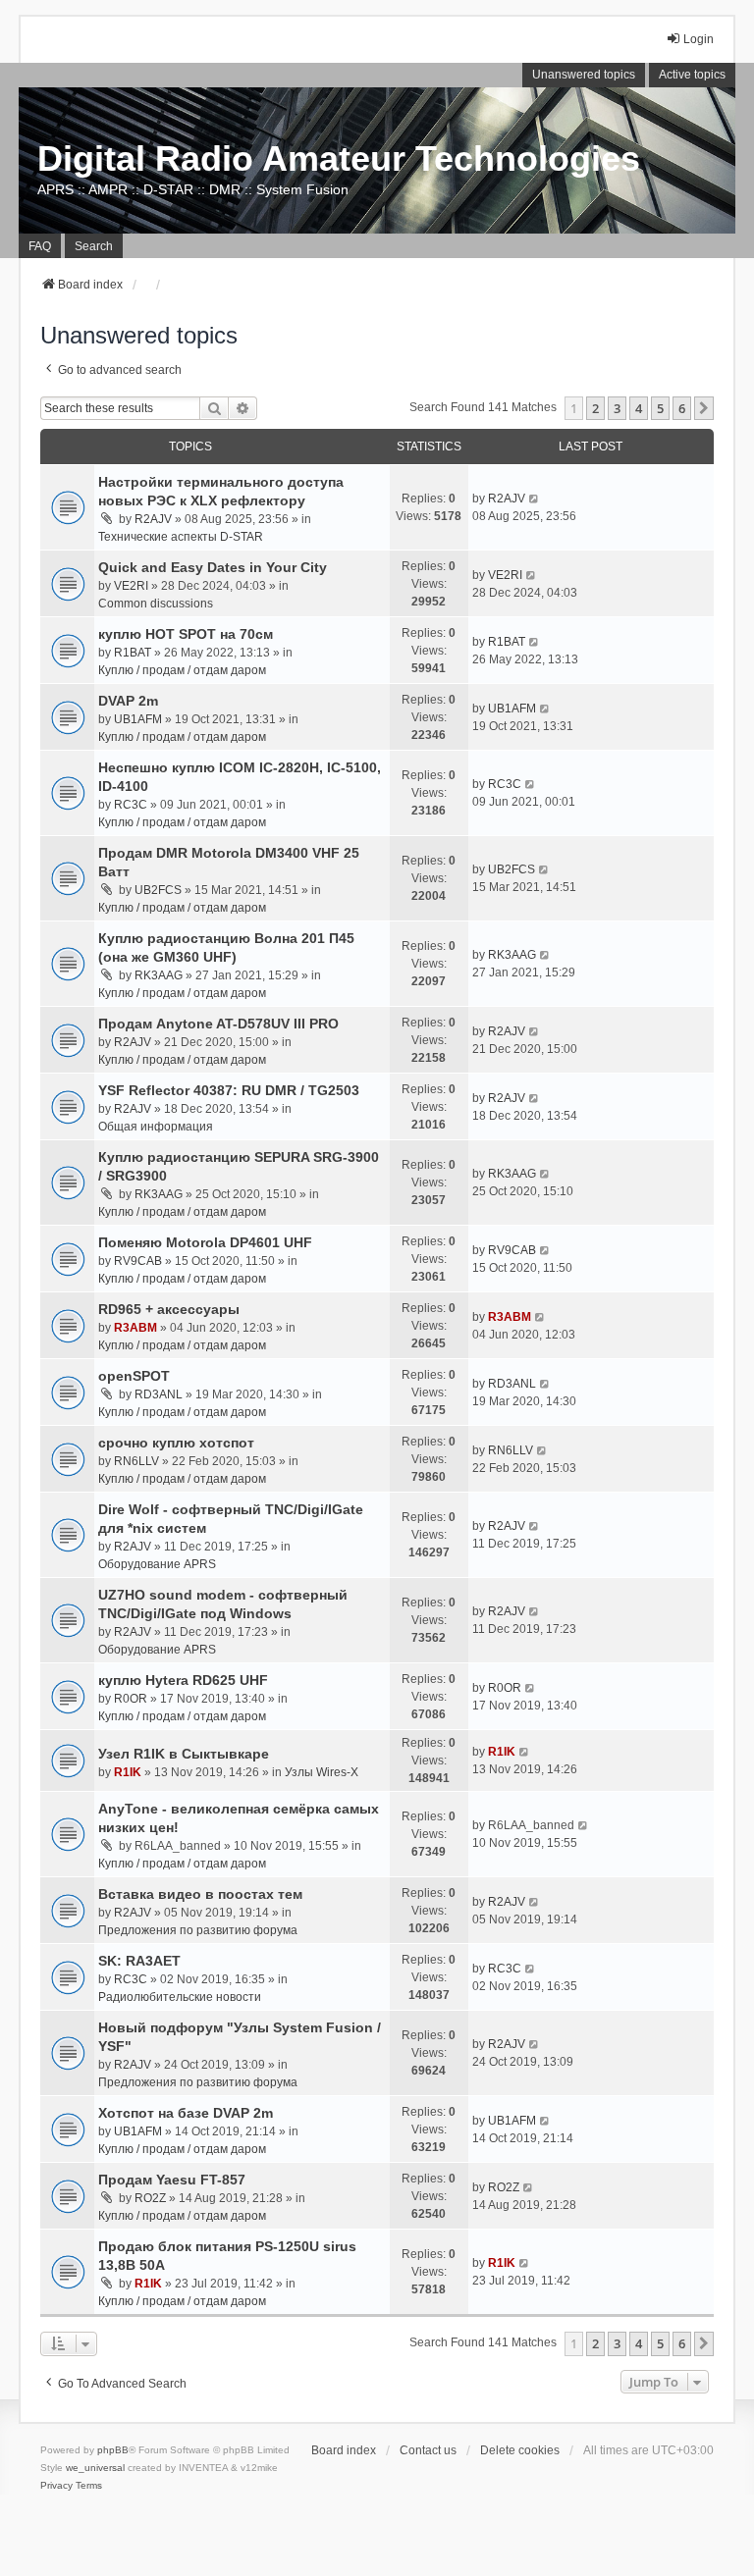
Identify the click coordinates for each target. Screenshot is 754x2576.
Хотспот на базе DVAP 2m (186, 2113)
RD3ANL (159, 1394)
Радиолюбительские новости (180, 1997)
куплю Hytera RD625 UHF (183, 1680)
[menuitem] (56, 2486)
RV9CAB (138, 1261)
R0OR (131, 1699)
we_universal (95, 2468)
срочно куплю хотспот (176, 1443)
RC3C (131, 805)
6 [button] (682, 408)
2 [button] (595, 408)
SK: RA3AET (139, 1961)
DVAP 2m (128, 701)
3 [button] (617, 408)
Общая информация (156, 1127)
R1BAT (133, 653)
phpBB (113, 2450)
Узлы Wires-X (322, 1772)
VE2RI (131, 586)
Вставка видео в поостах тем (200, 1894)
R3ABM (135, 1328)
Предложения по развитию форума (198, 1930)
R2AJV (153, 519)
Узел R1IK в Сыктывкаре (184, 1754)
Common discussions (156, 604)
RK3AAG (159, 975)
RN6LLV (136, 1461)
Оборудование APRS (157, 1564)
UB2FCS (158, 890)
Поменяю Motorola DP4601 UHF (205, 1242)
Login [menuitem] (699, 39)
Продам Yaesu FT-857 (172, 2180)
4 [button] (639, 408)
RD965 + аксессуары (169, 1309)
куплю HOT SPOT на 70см (186, 634)
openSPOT (134, 1376)
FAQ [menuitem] (40, 246)
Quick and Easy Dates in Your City (213, 567)
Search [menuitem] (94, 246)
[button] (704, 408)
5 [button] (660, 408)
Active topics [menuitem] (692, 75)
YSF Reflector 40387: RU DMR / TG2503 (229, 1090)
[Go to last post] (535, 499)
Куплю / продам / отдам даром (182, 670)
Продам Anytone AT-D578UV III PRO (218, 1024)
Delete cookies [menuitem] (520, 2450)
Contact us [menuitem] (428, 2450)
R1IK (128, 1772)
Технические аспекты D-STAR (181, 537)
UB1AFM (138, 719)
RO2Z (150, 2198)
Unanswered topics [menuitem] (584, 75)
